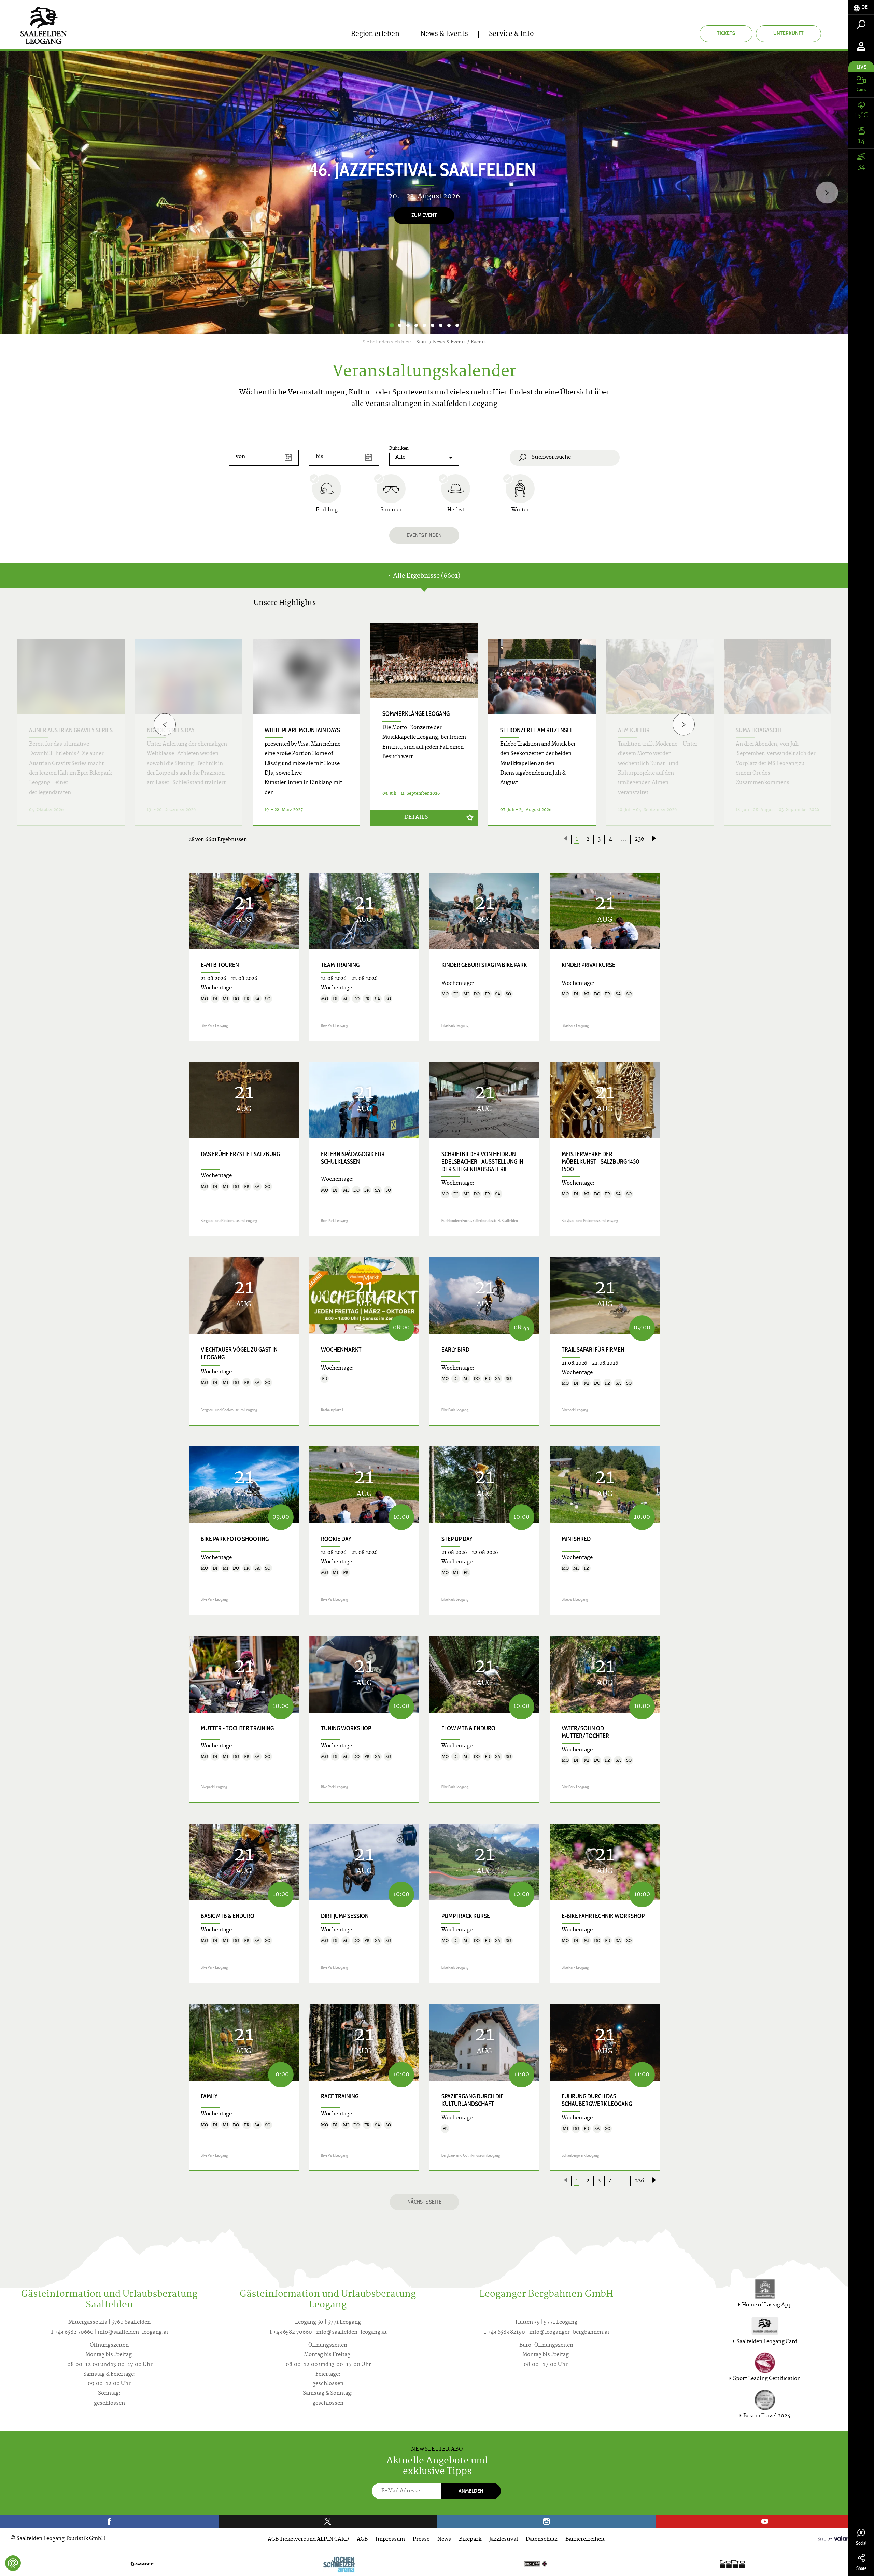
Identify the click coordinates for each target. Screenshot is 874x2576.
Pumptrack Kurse (466, 1916)
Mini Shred (576, 1539)
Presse (421, 2540)
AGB (362, 2540)
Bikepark (470, 2540)
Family (209, 2096)
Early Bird (455, 1350)
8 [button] (449, 325)
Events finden (424, 535)
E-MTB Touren (220, 965)
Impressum (390, 2540)
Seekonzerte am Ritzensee (537, 730)
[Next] (827, 193)
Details (416, 817)
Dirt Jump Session (345, 1916)
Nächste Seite (424, 2202)
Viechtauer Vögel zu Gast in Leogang (239, 1354)
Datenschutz (542, 2540)
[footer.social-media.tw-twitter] (328, 2521)
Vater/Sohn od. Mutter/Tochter (585, 1732)
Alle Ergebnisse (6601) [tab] (426, 576)
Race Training (340, 2096)
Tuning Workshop (346, 1728)
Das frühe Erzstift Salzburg (240, 1154)
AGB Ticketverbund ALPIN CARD (308, 2540)
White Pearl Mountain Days (302, 730)
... (623, 839)
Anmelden (471, 2491)
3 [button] (408, 325)
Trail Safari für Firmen (593, 1350)
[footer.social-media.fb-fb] (109, 2521)
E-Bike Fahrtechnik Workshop (603, 1916)
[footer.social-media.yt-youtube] (765, 2521)
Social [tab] (861, 2543)
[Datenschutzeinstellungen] (13, 2563)
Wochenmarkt (341, 1350)
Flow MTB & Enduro (468, 1728)
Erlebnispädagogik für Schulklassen (353, 1158)
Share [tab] (861, 2568)
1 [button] (392, 325)
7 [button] (441, 325)
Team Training (340, 965)
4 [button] (416, 325)
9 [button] (457, 325)
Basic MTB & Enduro (228, 1916)
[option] (424, 193)
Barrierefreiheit (585, 2540)
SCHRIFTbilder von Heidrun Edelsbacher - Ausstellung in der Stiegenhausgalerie (482, 1162)
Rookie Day (336, 1539)
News (444, 2540)
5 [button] (424, 325)
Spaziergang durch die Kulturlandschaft (473, 2100)
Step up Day (457, 1539)
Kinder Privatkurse (588, 965)
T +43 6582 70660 (72, 2332)
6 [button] (433, 325)
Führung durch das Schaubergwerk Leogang (597, 2100)
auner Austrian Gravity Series (71, 730)
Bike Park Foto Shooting (235, 1539)
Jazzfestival (504, 2540)
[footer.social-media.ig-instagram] (546, 2521)
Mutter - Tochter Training (237, 1728)
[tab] (861, 7)
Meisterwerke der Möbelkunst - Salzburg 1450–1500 (602, 1162)
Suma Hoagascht (759, 730)
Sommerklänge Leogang (416, 714)
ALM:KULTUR (634, 730)
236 (639, 839)
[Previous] (165, 725)
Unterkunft (788, 33)
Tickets (726, 33)
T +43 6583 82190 (504, 2332)
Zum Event (424, 215)
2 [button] (400, 325)
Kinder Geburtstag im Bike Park (484, 965)
